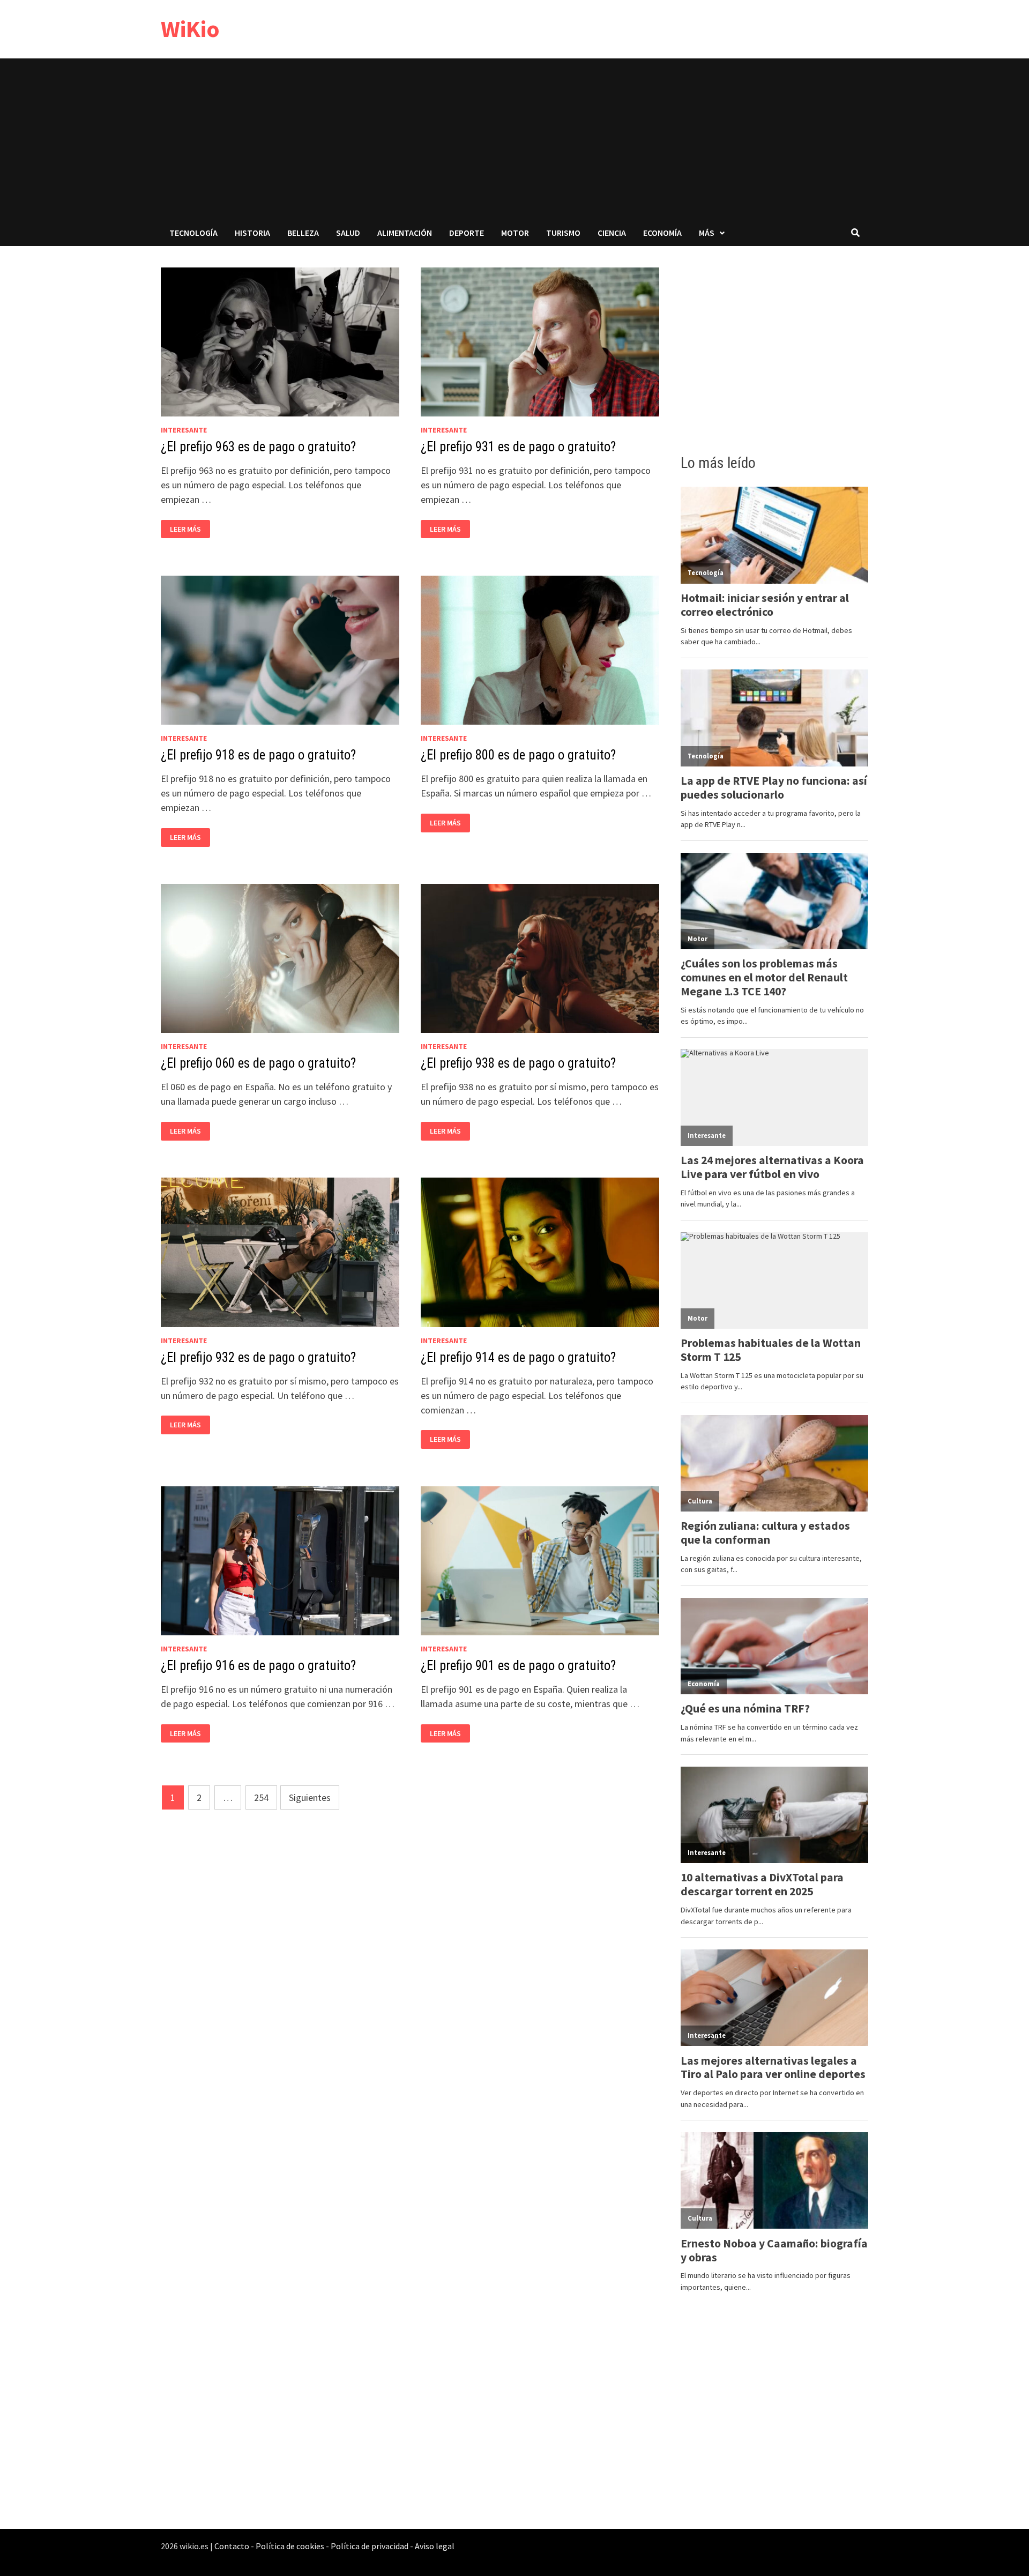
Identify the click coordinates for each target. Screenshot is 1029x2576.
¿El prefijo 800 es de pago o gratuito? (518, 755)
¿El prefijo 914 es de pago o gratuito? (518, 1357)
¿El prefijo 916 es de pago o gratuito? (258, 1666)
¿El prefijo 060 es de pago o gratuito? (258, 1063)
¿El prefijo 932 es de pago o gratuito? (258, 1357)
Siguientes (310, 1797)
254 (261, 1797)
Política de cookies (290, 2546)
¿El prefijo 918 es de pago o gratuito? (258, 755)
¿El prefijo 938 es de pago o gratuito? (518, 1063)
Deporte (467, 233)
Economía (662, 233)
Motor (515, 233)
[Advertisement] (514, 139)
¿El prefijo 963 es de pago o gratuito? (258, 447)
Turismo (563, 233)
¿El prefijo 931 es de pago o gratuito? (518, 447)
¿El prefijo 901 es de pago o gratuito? (518, 1666)
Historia (252, 233)
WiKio (190, 29)
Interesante (184, 430)
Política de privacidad (370, 2546)
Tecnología (193, 233)
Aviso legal (435, 2546)
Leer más (188, 529)
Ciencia (612, 233)
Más (707, 233)
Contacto (232, 2546)
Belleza (303, 233)
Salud (348, 233)
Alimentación (405, 233)
